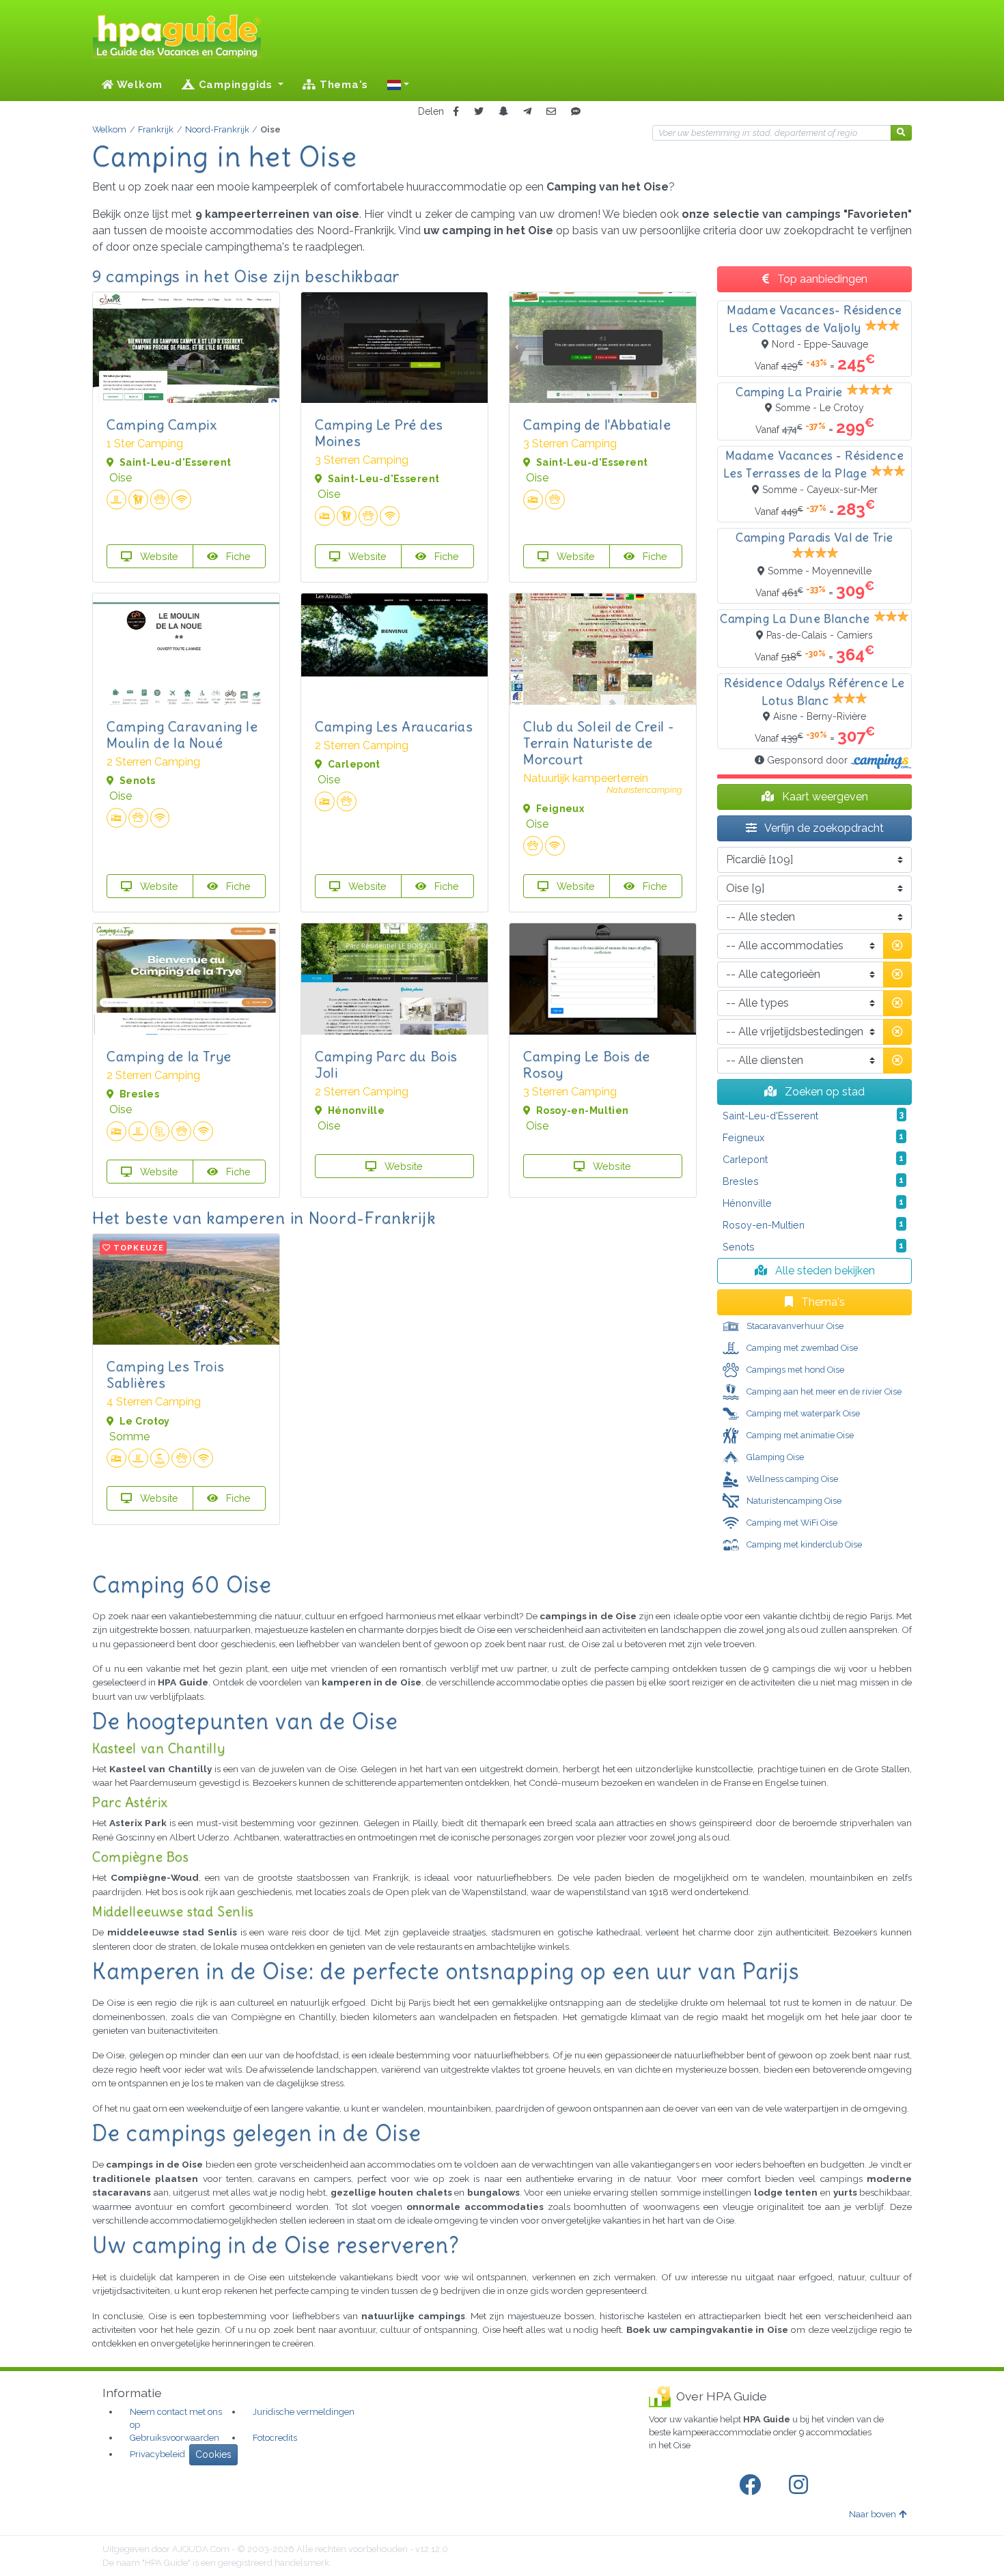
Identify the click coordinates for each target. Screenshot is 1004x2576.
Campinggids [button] (236, 85)
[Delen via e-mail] (551, 112)
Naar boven (873, 2514)
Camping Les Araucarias (394, 726)
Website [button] (158, 556)
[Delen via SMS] (576, 112)
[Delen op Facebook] (456, 112)
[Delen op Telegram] (527, 112)
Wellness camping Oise (791, 1479)
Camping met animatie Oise (799, 1435)
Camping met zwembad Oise (801, 1348)
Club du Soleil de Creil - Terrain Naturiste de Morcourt (599, 743)
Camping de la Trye (169, 1056)
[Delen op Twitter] (479, 112)
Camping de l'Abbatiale (597, 424)
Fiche (237, 556)
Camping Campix (162, 424)
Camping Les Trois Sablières (165, 1374)
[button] (398, 85)
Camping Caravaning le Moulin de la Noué (182, 734)
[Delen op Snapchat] (503, 112)
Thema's (342, 85)
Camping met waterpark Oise (802, 1413)
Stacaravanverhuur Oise (794, 1326)
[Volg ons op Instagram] (801, 2485)
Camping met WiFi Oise (791, 1523)
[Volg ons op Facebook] (753, 2485)
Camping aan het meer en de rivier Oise (823, 1391)
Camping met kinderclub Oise (803, 1544)
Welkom (138, 85)
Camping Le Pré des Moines (379, 433)
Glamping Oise (774, 1457)
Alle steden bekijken (824, 1271)
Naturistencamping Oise (793, 1501)
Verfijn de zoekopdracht (823, 828)
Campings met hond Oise (794, 1370)
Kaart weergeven (824, 797)
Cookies (213, 2454)
